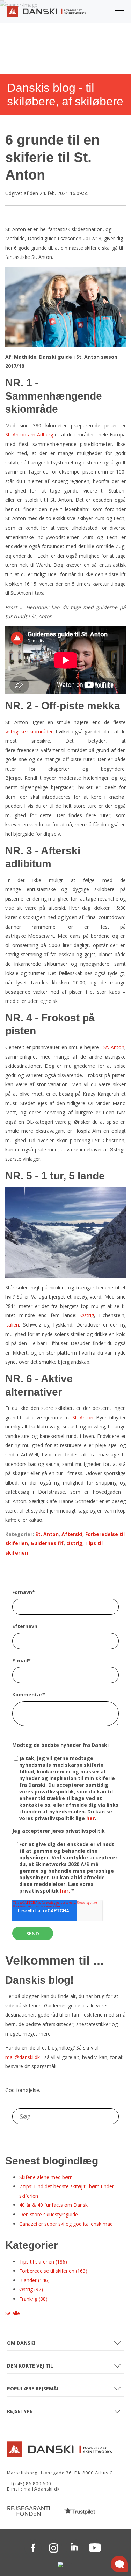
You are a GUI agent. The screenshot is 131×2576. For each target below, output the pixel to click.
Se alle (13, 2313)
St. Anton (114, 1047)
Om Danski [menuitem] (21, 2343)
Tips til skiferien (43, 2262)
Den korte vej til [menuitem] (30, 2366)
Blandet (34, 2280)
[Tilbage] (46, 13)
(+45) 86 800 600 (32, 2484)
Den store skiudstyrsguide (49, 2214)
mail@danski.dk (23, 2057)
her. (66, 1891)
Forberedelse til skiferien (53, 2271)
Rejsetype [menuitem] (20, 2411)
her (90, 1818)
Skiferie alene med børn (46, 2177)
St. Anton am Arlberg (29, 435)
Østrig (87, 1315)
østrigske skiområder (29, 732)
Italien (12, 1325)
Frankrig (33, 2299)
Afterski (72, 1534)
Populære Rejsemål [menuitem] (33, 2388)
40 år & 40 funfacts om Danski (54, 2205)
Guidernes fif (47, 1543)
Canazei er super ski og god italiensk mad (66, 2224)
